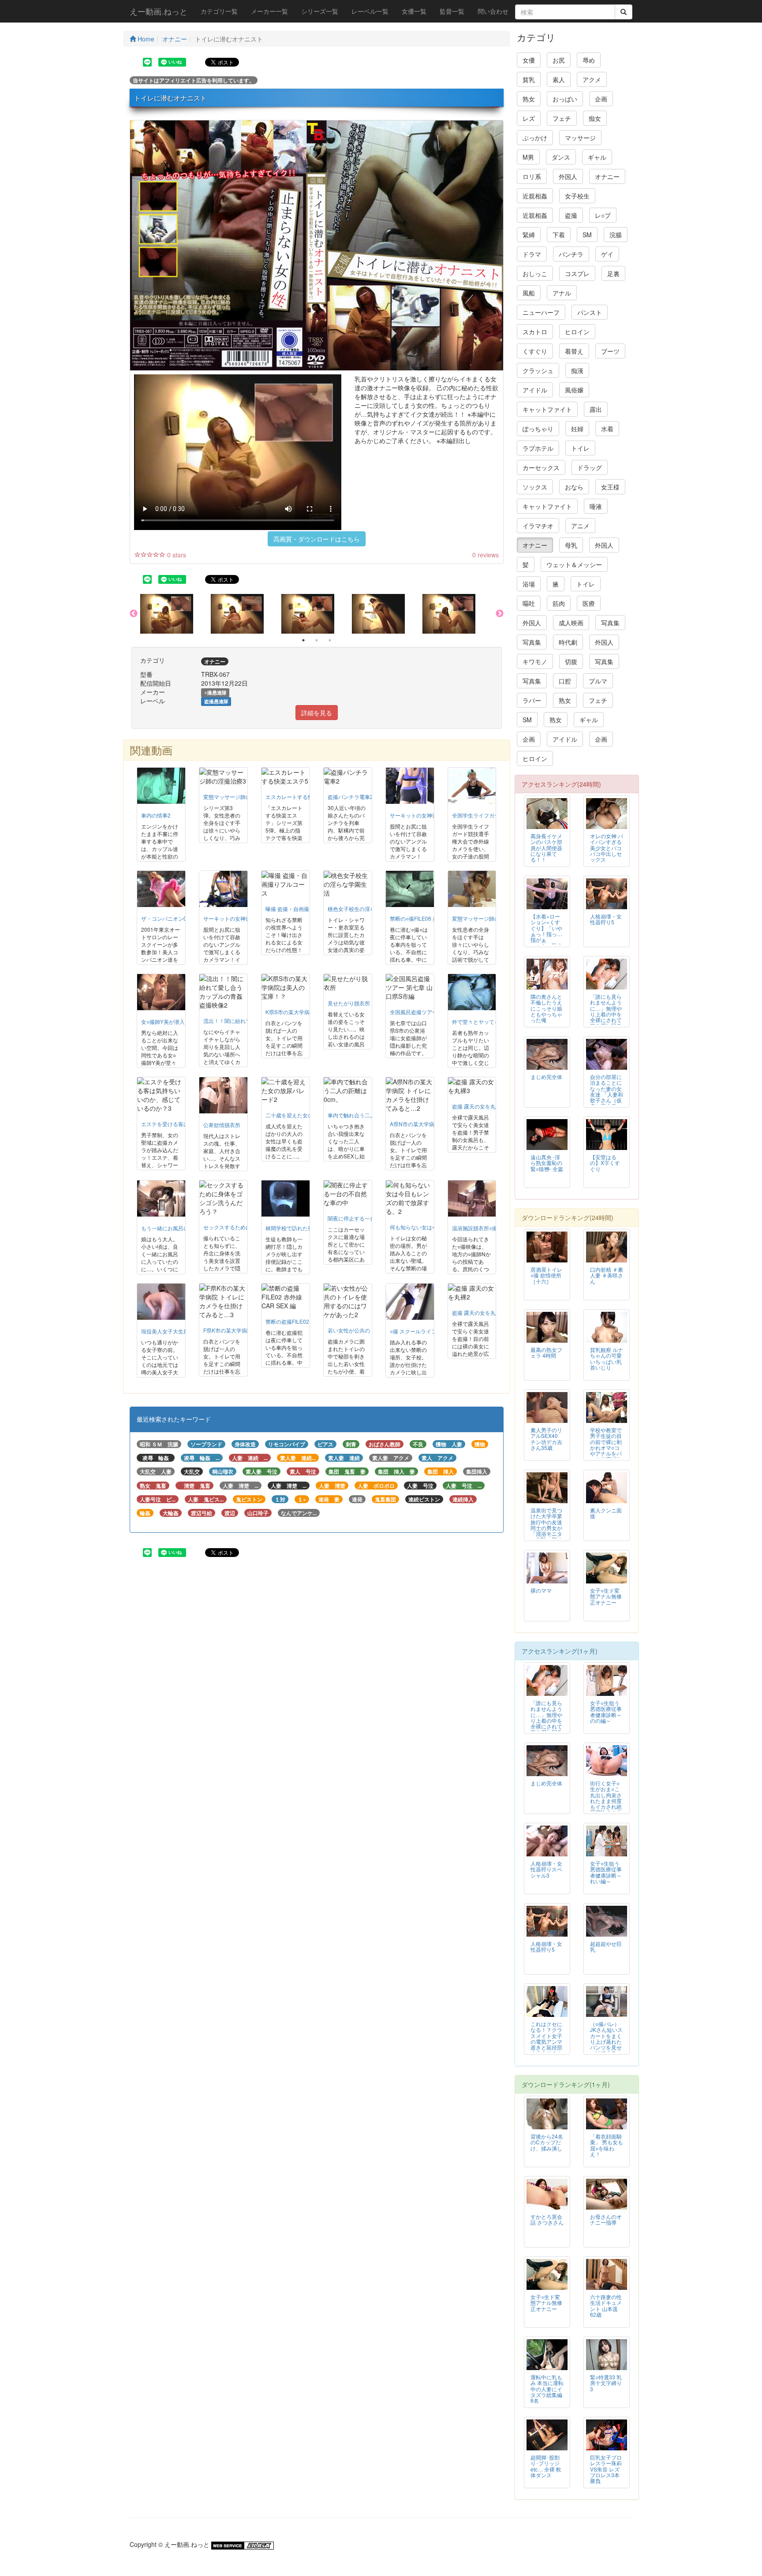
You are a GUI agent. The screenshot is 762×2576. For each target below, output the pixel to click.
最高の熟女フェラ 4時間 (546, 1352)
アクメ (592, 79)
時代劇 (568, 642)
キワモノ (535, 661)
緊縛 (529, 235)
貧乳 (529, 79)
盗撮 (571, 215)
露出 (596, 409)
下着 (559, 235)
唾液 (596, 506)
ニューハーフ (541, 312)
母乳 (571, 545)
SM (587, 235)
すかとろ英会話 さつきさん (547, 2219)
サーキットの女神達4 (415, 815)
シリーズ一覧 (320, 11)
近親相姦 (535, 196)
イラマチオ (538, 526)
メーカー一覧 (269, 11)
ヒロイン (577, 332)
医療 (589, 603)
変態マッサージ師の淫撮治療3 (239, 797)
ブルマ (598, 681)
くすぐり (535, 351)
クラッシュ (538, 370)
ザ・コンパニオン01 (165, 918)
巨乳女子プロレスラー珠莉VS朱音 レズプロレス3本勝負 (606, 2469)
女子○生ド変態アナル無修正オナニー (606, 1596)
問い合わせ (493, 11)
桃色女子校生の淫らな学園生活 (365, 909)
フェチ (562, 118)
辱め (589, 60)
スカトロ (535, 332)
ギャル (597, 157)
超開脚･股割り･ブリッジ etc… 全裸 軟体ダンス (546, 2466)
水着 (607, 429)
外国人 (568, 176)
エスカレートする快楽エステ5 (301, 797)
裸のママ (541, 1590)
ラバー (532, 700)
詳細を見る (317, 713)
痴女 (595, 118)
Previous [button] (134, 614)
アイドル (535, 390)
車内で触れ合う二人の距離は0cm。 (370, 1115)
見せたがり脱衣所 (349, 1003)
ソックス (535, 487)
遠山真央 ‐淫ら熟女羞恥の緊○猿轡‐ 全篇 (547, 1163)
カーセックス (541, 467)
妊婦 (577, 429)
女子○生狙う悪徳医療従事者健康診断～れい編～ (606, 1872)
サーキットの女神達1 (229, 918)
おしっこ (535, 273)
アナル (562, 293)
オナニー (175, 39)
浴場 (529, 584)
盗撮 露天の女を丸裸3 (478, 1106)
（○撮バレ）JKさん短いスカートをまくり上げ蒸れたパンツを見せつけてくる (606, 2038)
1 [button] (303, 640)
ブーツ (610, 351)
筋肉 (559, 603)
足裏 (613, 273)
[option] (176, 614)
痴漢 (577, 370)
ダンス (561, 157)
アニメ (580, 526)
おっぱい (565, 99)
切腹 (571, 661)
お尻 (559, 60)
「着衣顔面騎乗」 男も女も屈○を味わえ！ (607, 2145)
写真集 (610, 623)
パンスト (590, 312)
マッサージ (580, 138)
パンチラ (571, 254)
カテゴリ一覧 (219, 11)
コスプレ (577, 273)
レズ (529, 118)
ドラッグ (590, 467)
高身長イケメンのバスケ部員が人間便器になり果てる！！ (546, 847)
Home (145, 39)
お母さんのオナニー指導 (606, 2219)
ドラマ (532, 254)
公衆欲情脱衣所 (222, 1125)
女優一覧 (414, 11)
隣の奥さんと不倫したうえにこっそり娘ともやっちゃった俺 (546, 1008)
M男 (528, 157)
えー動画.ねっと (159, 11)
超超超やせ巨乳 (606, 1946)
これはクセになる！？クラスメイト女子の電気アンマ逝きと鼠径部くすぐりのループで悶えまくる (546, 2044)
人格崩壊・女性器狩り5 (606, 919)
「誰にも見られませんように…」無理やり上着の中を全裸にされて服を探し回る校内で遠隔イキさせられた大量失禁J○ (606, 1019)
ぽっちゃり (538, 429)
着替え (574, 351)
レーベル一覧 (370, 11)
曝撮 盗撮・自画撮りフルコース (303, 909)
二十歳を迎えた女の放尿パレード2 (307, 1115)
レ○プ (603, 215)
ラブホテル (538, 448)
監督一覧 (452, 11)
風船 (529, 293)
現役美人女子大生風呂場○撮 (174, 1331)
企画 (601, 99)
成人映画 (571, 623)
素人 (559, 79)
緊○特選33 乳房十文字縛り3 (606, 2383)
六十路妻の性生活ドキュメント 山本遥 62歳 (606, 2305)
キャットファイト (547, 409)
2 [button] (317, 640)
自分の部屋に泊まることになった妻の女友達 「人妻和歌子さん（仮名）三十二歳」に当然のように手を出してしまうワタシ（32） (607, 1103)
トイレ (580, 448)
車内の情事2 (156, 815)
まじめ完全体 (546, 1077)
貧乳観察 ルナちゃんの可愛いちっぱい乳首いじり (607, 1358)
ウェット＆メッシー (574, 564)
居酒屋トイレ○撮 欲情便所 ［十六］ (546, 1275)
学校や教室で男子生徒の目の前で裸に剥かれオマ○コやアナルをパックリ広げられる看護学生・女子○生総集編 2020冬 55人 (606, 1456)
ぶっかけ (535, 138)
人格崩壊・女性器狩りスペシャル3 (546, 1869)
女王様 (610, 487)
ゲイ (607, 254)
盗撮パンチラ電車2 (350, 797)
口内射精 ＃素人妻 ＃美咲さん (607, 1275)
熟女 (529, 99)
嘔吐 (529, 603)
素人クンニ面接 (606, 1513)
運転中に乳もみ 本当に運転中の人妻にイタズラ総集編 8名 (547, 2388)
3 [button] (330, 640)
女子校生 (577, 196)
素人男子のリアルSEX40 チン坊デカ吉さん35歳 (546, 1438)
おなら (574, 487)
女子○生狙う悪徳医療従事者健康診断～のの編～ (606, 1711)
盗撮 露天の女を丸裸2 (478, 1312)
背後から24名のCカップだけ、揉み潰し (547, 2142)
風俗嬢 (574, 390)
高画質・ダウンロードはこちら (317, 539)
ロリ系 (532, 176)
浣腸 (616, 235)
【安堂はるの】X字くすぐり (605, 1163)
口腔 (565, 681)
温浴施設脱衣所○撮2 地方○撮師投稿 (494, 1228)
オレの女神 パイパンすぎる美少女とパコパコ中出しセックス (607, 847)
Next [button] (500, 614)
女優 (529, 60)
